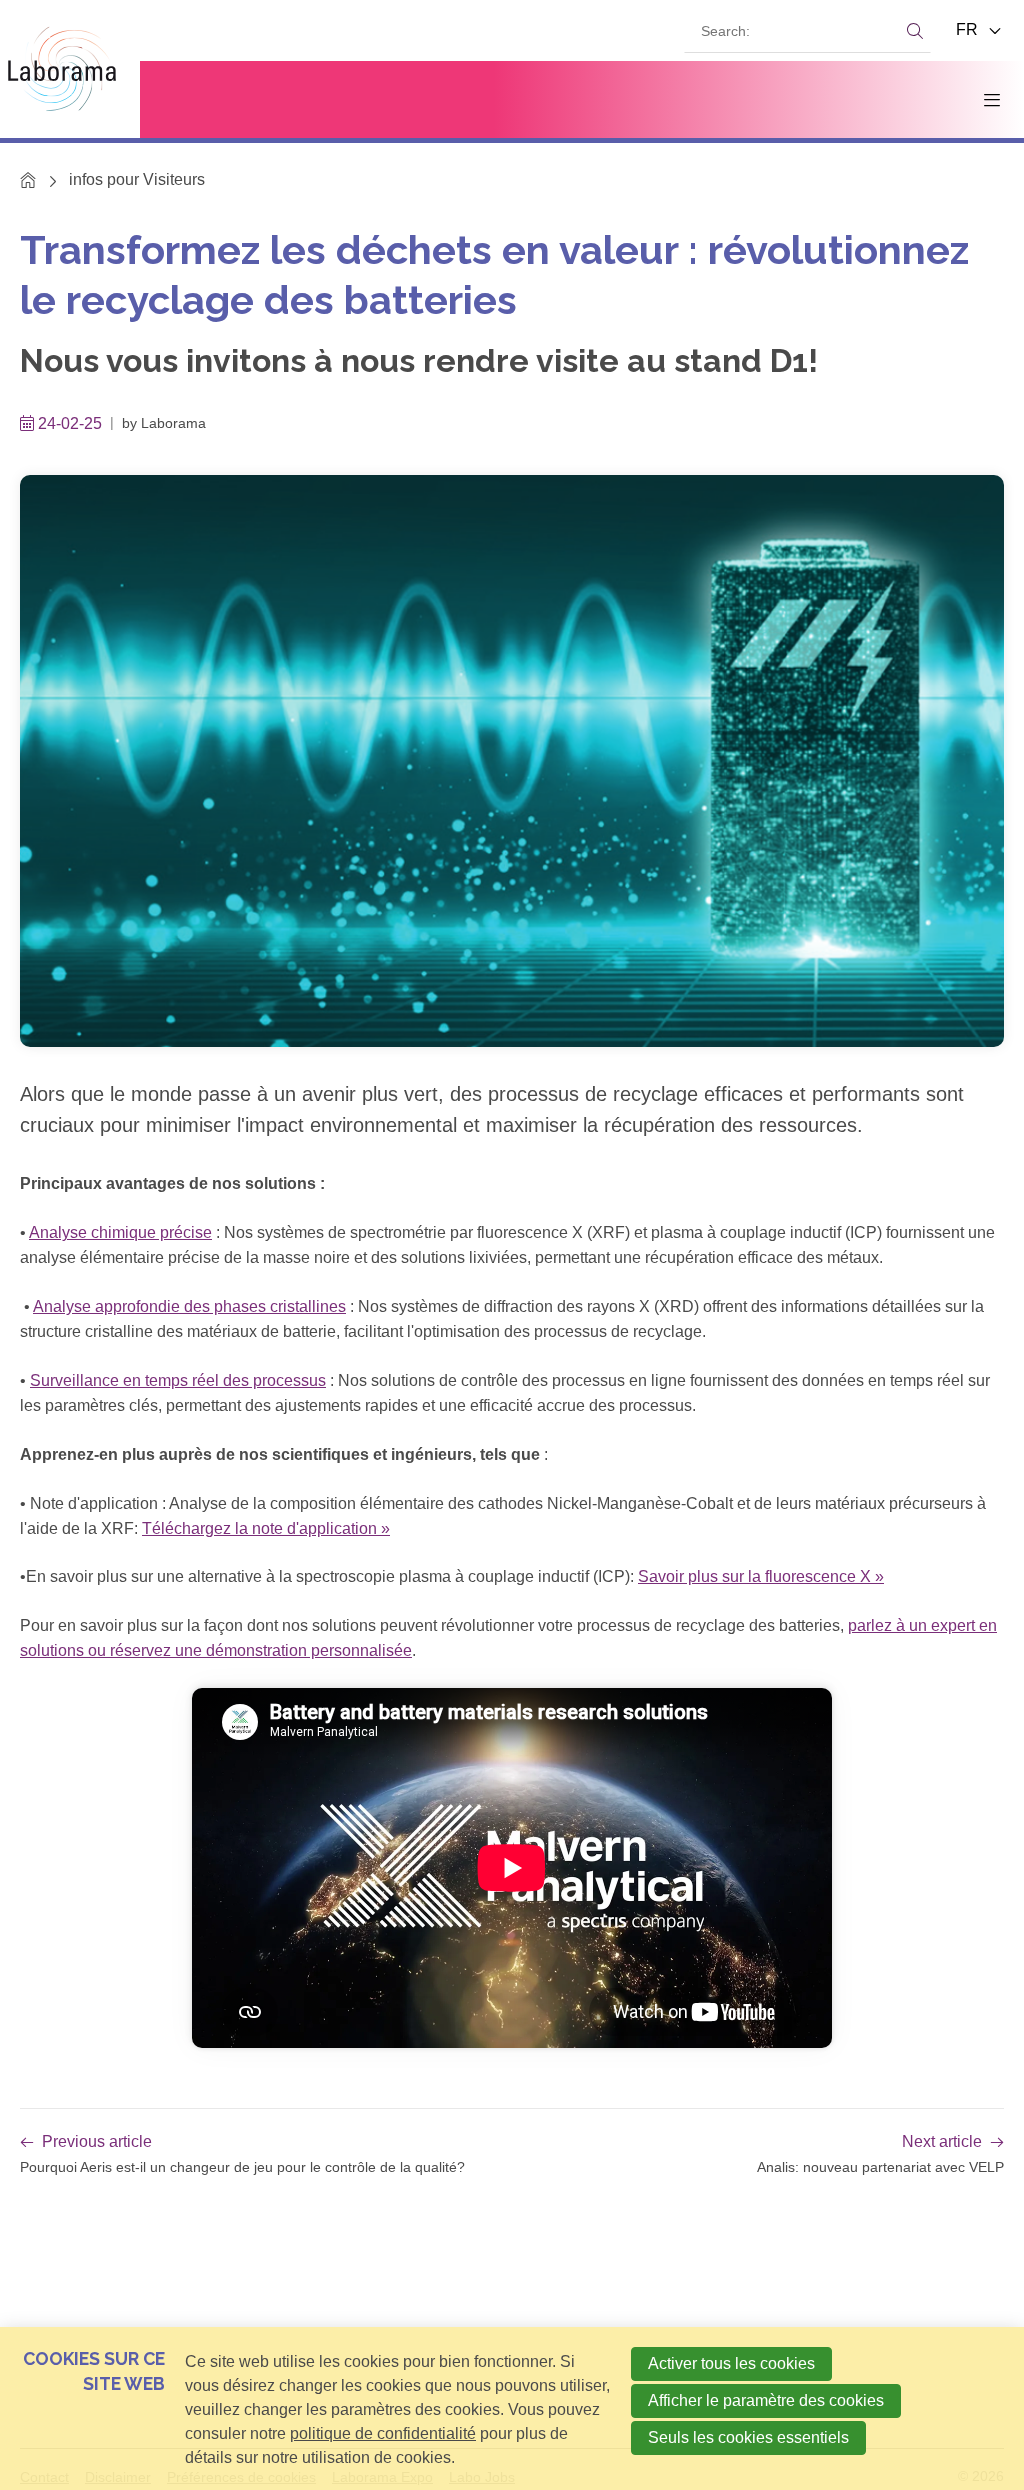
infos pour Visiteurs (137, 179)
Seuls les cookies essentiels (748, 2437)
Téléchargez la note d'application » (266, 1528)
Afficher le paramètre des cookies (766, 2400)
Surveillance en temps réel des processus (178, 1380)
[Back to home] (70, 69)
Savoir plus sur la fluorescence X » (761, 1576)
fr (969, 29)
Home (28, 179)
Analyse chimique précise (120, 1232)
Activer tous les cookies (731, 2363)
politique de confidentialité (383, 2433)
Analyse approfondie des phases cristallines (189, 1306)
